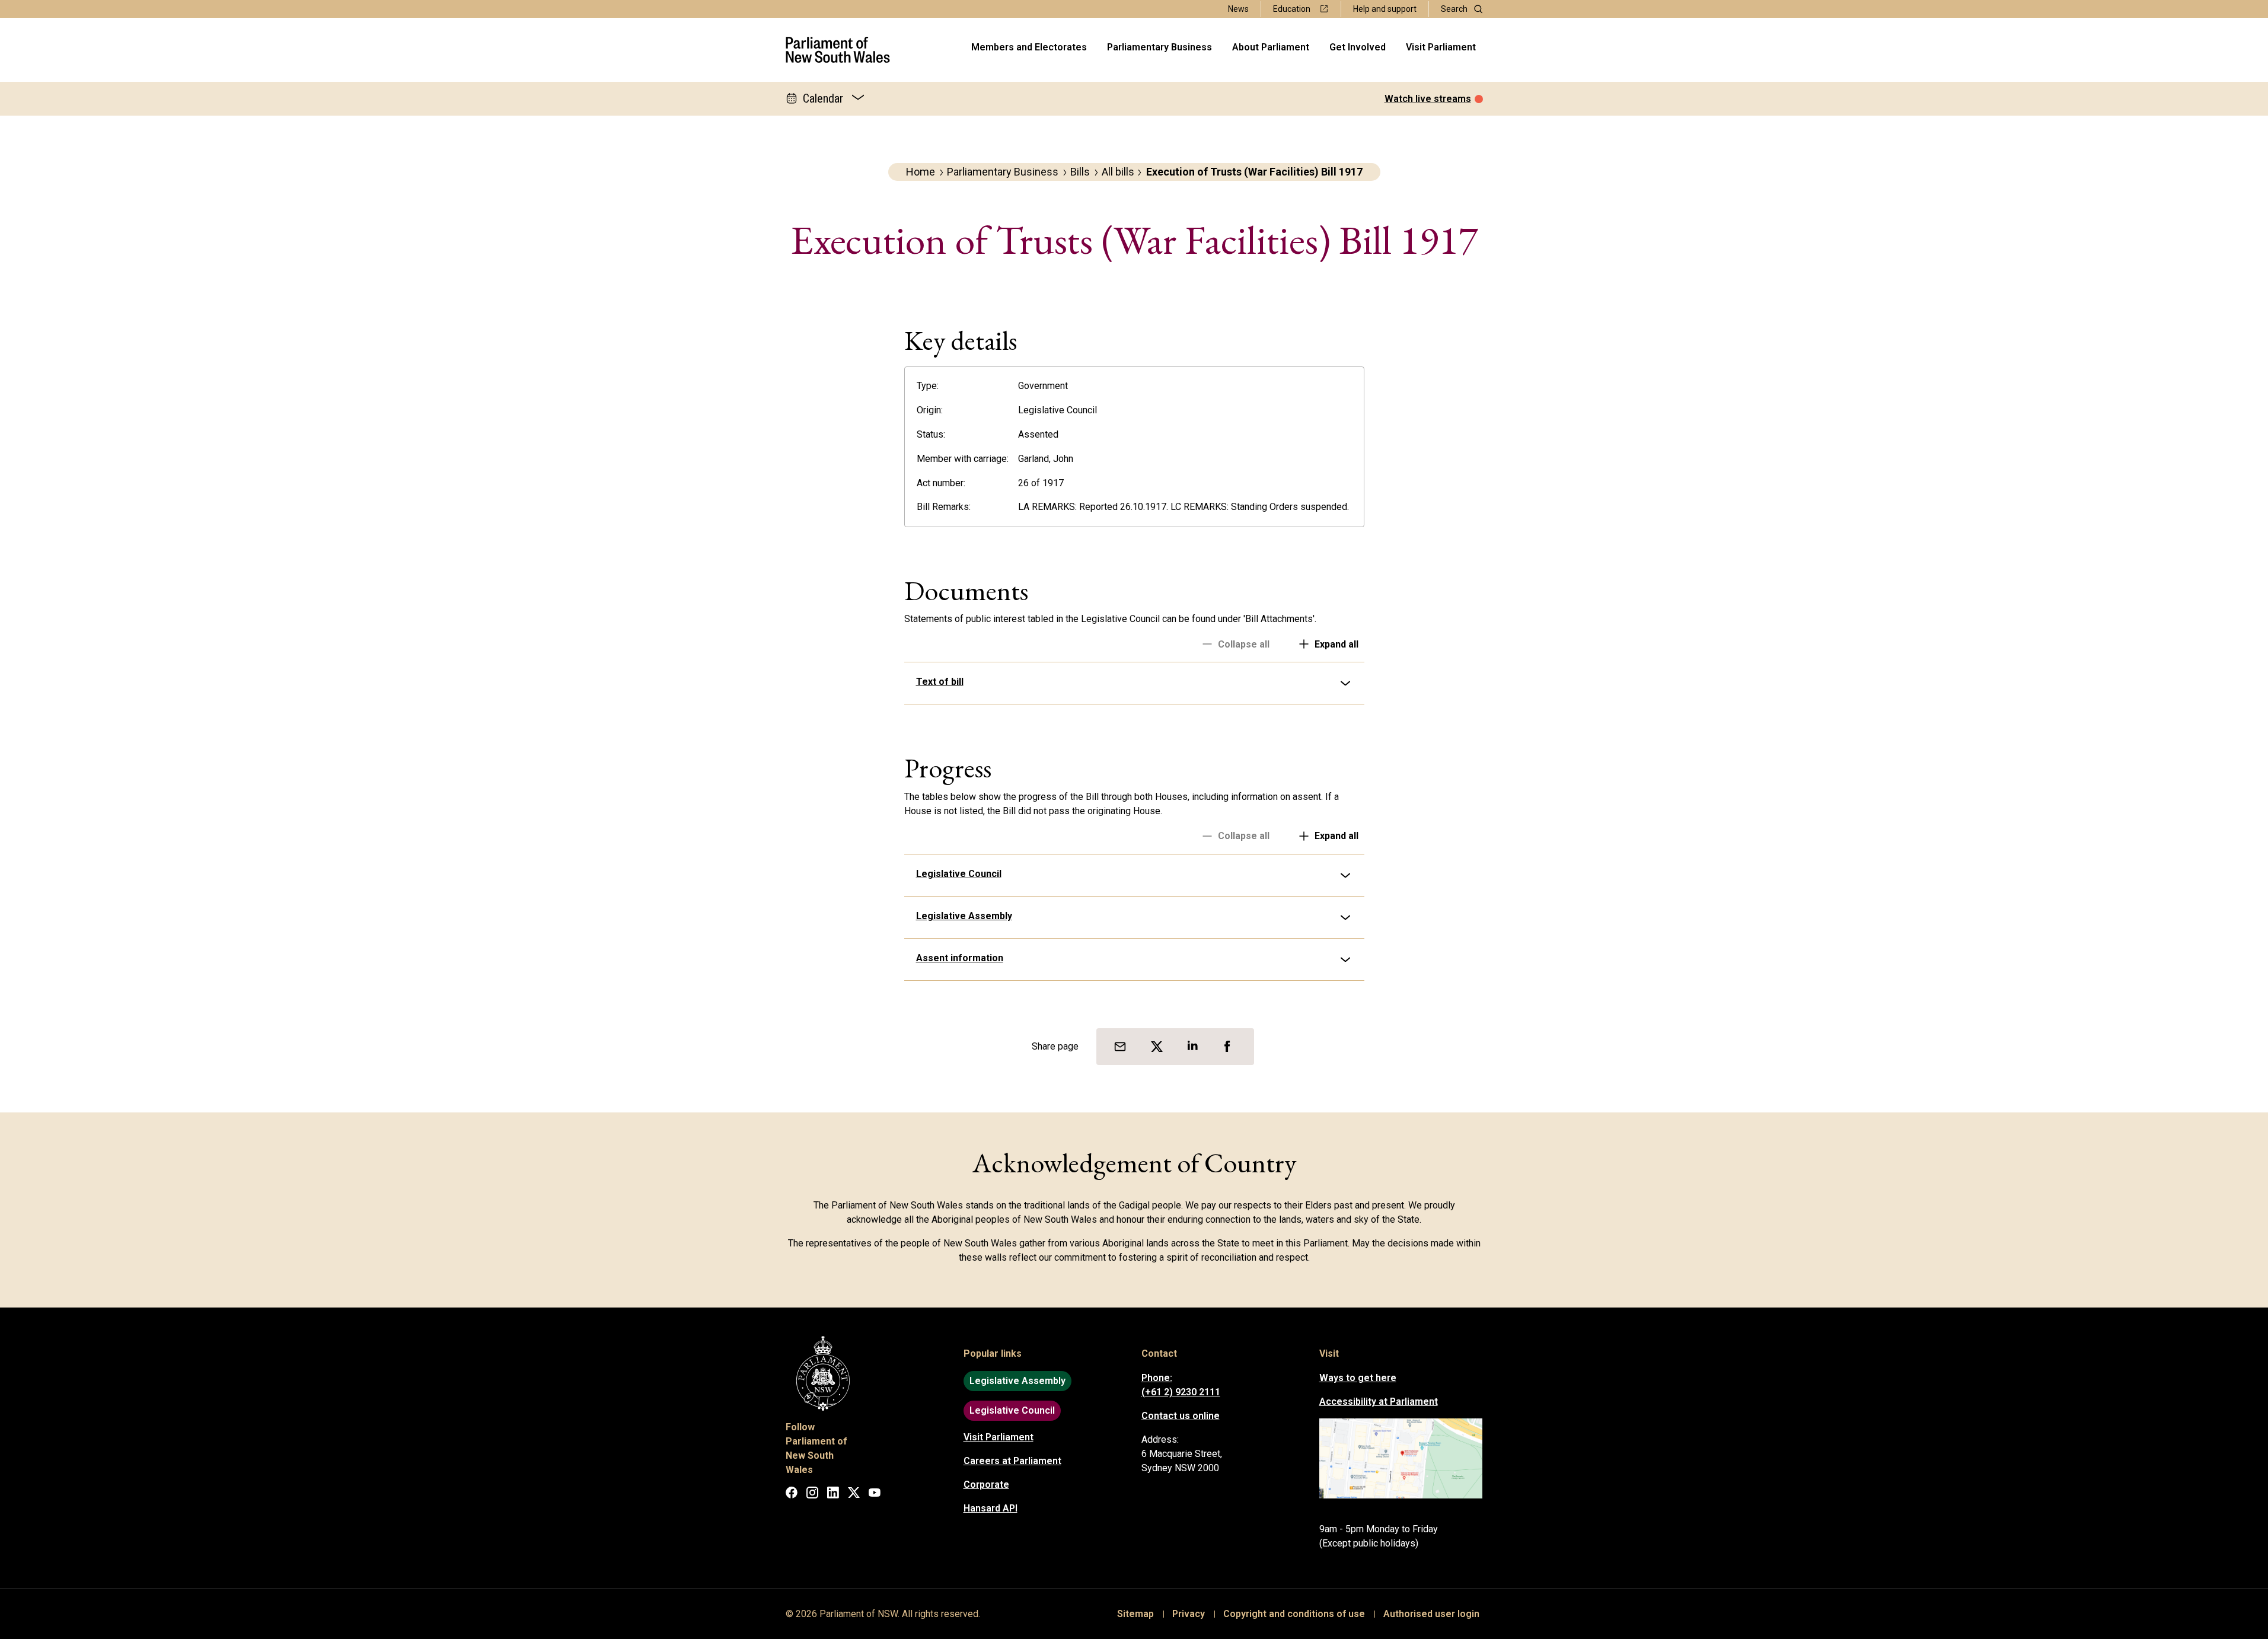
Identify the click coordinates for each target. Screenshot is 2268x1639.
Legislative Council (959, 874)
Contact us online (1181, 1416)
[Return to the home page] (838, 50)
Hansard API (991, 1508)
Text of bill (940, 682)
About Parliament (1271, 47)
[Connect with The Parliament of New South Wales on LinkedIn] (833, 1495)
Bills (1080, 172)
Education (1292, 9)
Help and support (1385, 9)
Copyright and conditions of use (1294, 1614)
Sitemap (1135, 1614)
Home (921, 172)
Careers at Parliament (1012, 1461)
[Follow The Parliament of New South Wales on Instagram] (812, 1495)
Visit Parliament (1441, 47)
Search (1454, 9)
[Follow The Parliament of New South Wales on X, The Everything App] (854, 1495)
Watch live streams (1428, 99)
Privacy (1189, 1614)
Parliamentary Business (1159, 47)
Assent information (960, 958)
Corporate (986, 1485)
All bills (1118, 172)
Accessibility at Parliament (1379, 1402)
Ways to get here (1358, 1378)
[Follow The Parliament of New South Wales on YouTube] (875, 1495)
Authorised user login (1431, 1614)
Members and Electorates (1029, 47)
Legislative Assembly (964, 916)
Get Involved (1358, 47)
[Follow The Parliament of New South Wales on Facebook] (792, 1495)
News (1238, 9)
